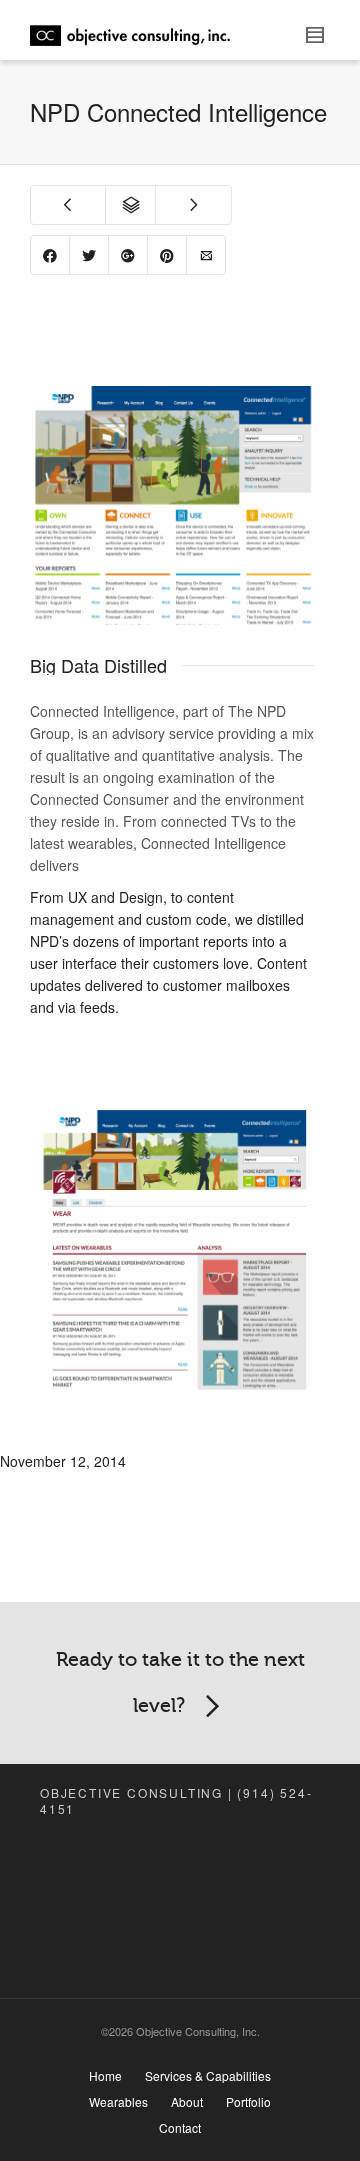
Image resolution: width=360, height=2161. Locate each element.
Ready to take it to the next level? (180, 1682)
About (187, 2101)
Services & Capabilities (208, 2075)
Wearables (118, 2101)
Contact (180, 2127)
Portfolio (248, 2101)
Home (105, 2075)
